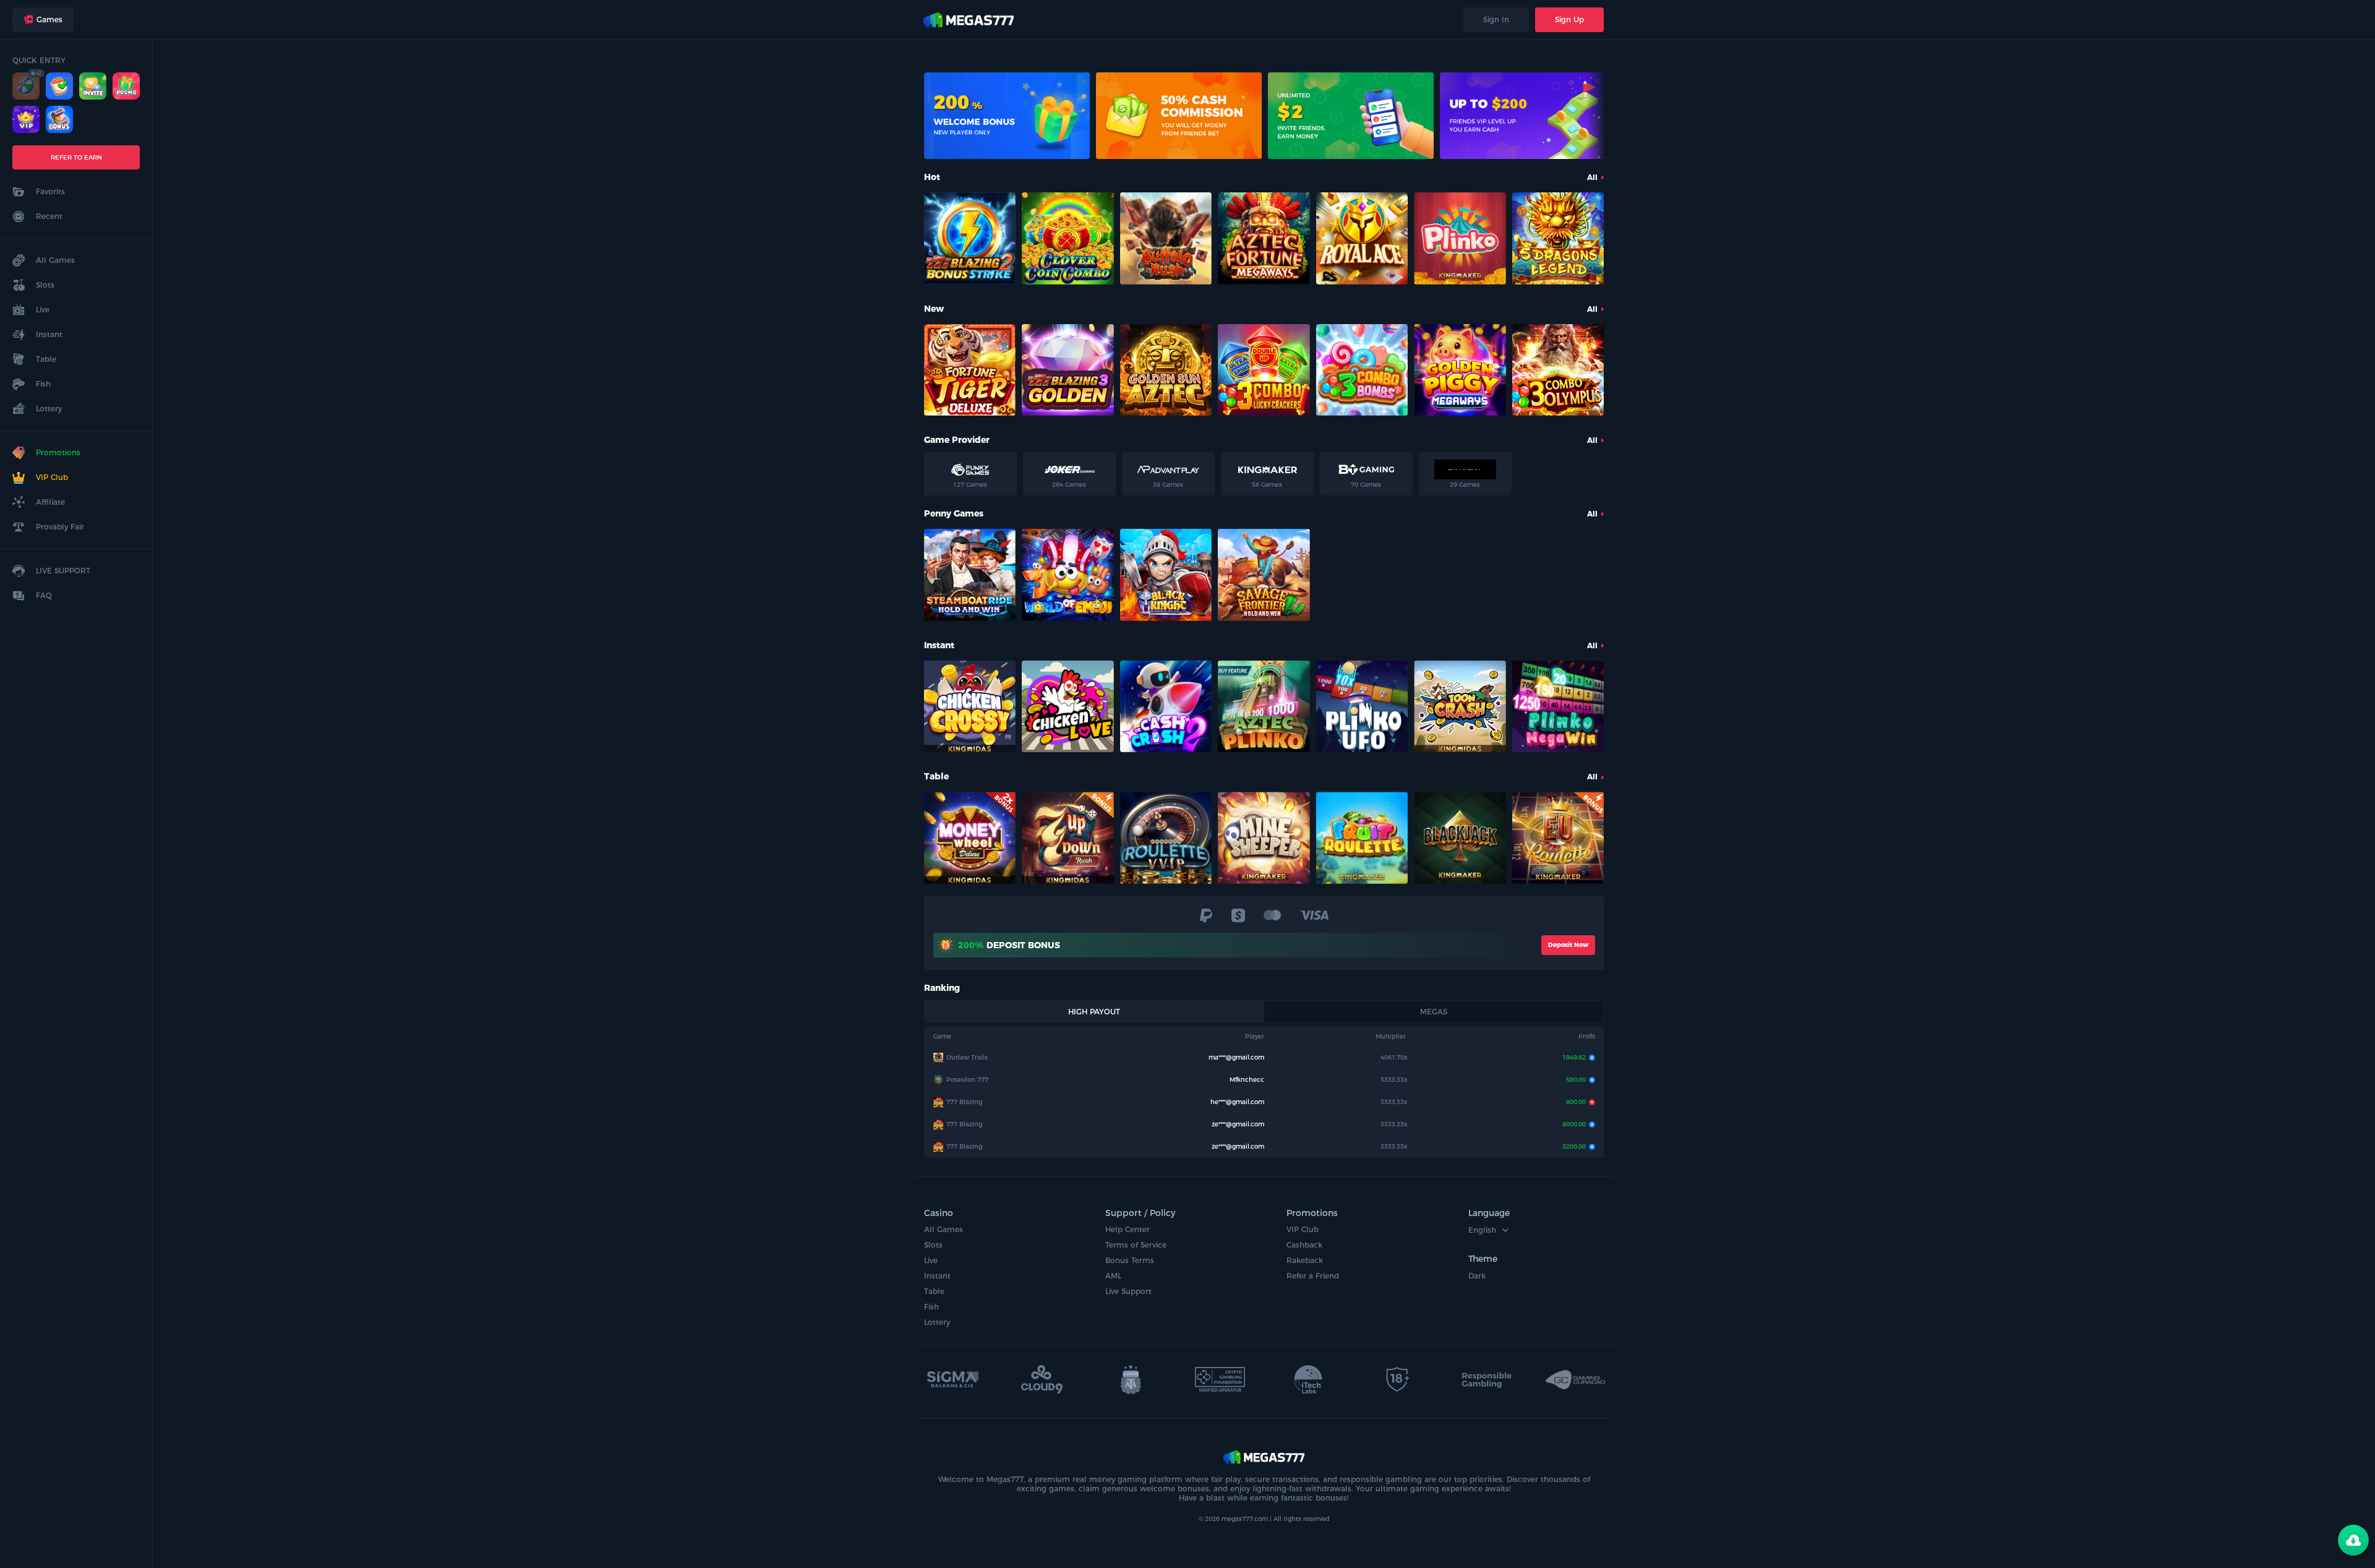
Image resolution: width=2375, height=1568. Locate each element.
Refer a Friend (1313, 1276)
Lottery (937, 1322)
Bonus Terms (1130, 1260)
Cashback (1304, 1245)
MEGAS (1434, 1012)
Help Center (1128, 1229)
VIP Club (1303, 1229)
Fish (931, 1307)
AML (1113, 1276)
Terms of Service (1136, 1245)
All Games (944, 1229)
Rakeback (1305, 1260)
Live (931, 1260)
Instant (937, 1276)
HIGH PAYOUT (1094, 1012)
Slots (933, 1245)
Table (934, 1291)
